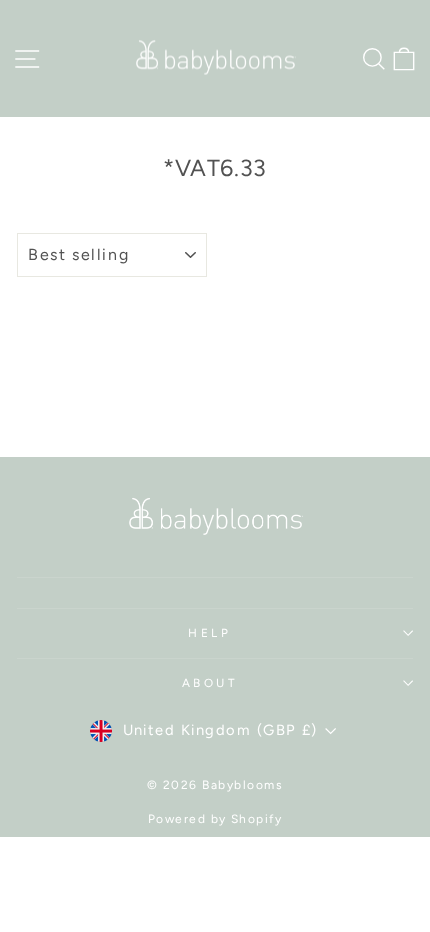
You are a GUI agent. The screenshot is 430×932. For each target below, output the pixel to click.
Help (209, 633)
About (210, 683)
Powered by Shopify (215, 819)
